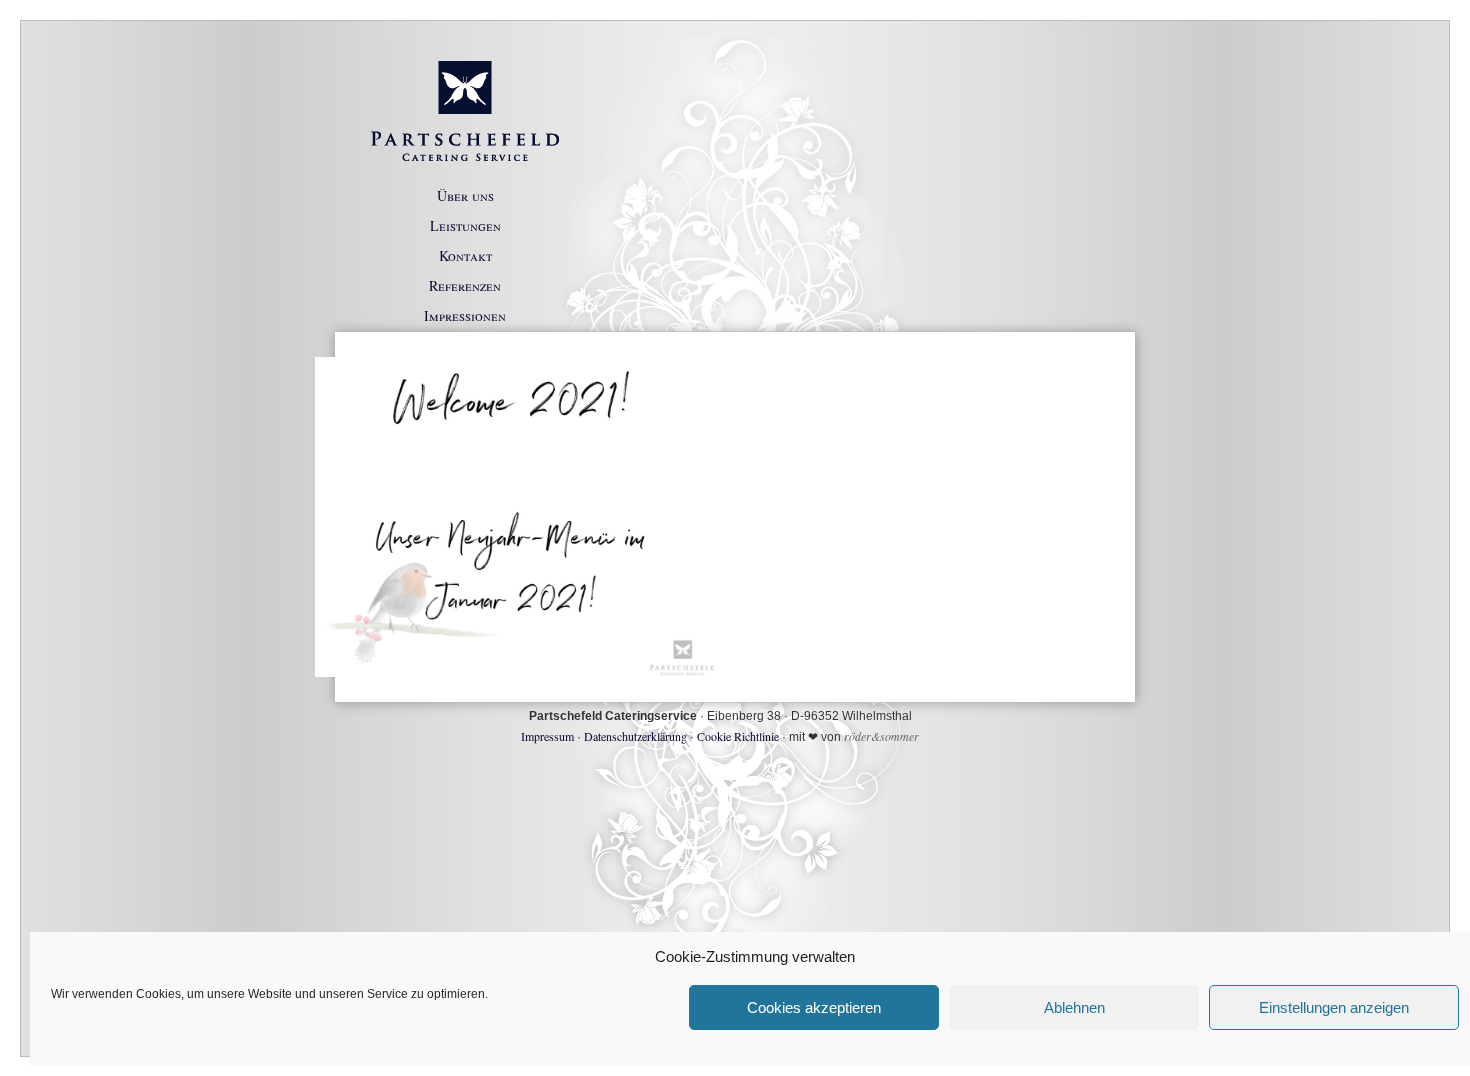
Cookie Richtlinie (738, 736)
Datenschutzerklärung (635, 736)
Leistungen (465, 225)
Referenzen (465, 285)
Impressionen (465, 315)
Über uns (465, 195)
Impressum (547, 736)
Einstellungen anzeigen (1334, 1007)
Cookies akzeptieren (814, 1007)
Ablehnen (1074, 1007)
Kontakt (465, 255)
